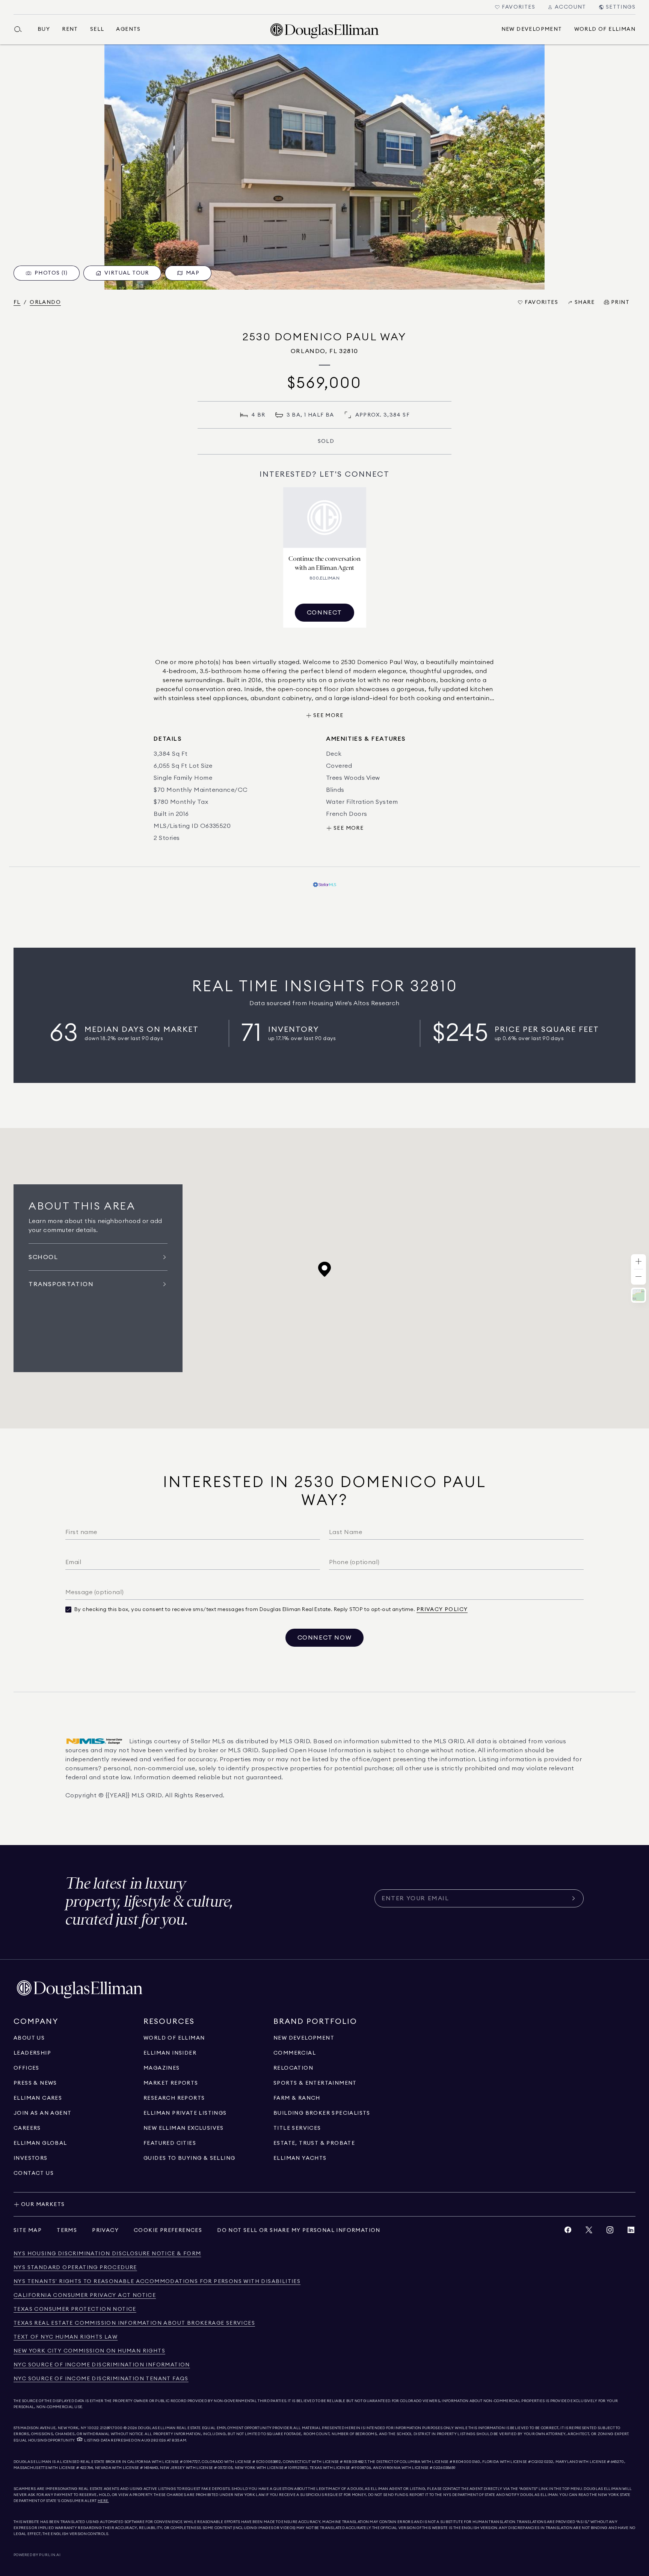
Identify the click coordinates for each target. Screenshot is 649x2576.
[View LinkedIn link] (631, 2232)
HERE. (103, 2501)
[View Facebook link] (568, 2232)
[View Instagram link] (610, 2232)
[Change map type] (638, 1295)
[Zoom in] (638, 1262)
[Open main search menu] (21, 29)
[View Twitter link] (589, 2232)
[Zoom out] (638, 1277)
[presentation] (324, 167)
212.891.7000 (112, 2428)
